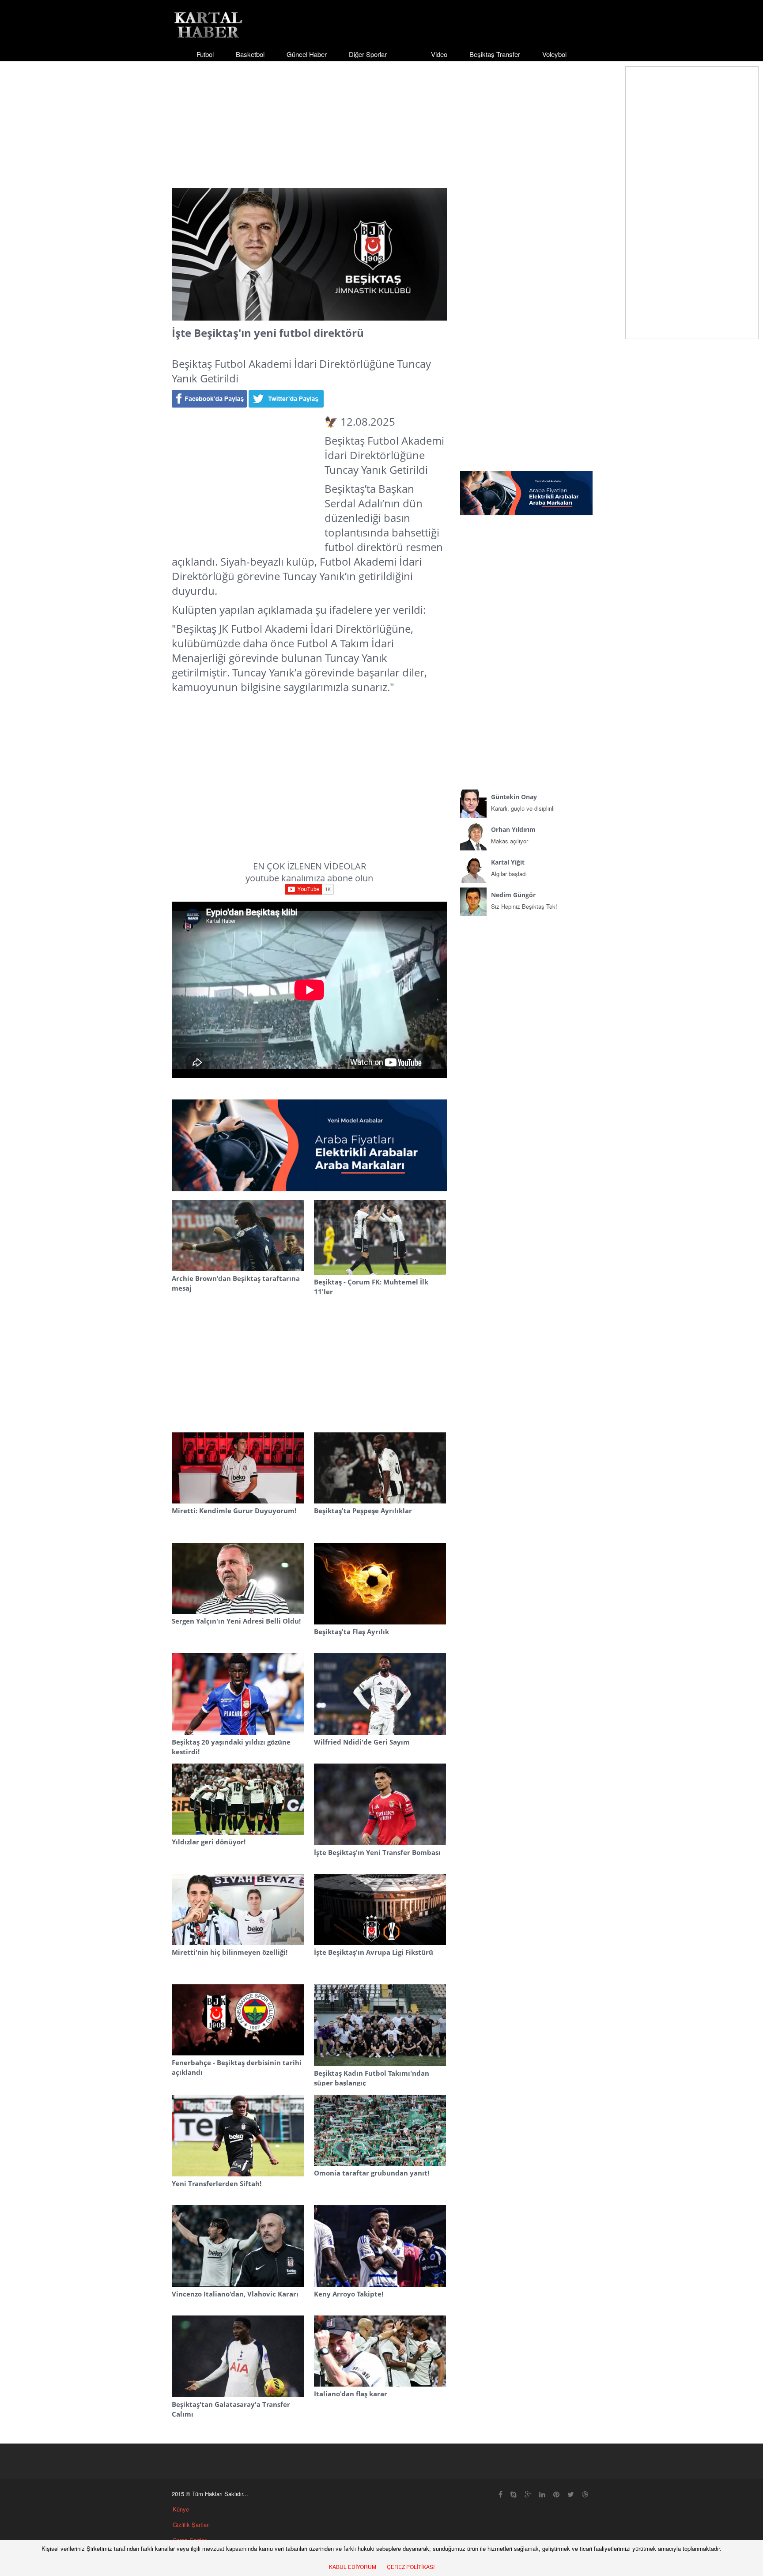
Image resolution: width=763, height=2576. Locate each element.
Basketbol (250, 54)
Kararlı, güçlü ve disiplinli (523, 803)
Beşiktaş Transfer (495, 54)
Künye (181, 2509)
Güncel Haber (307, 54)
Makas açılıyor (513, 835)
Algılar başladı (509, 868)
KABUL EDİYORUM (353, 2567)
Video (439, 54)
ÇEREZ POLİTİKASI (411, 2567)
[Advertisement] (381, 117)
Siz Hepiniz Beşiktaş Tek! (524, 901)
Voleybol (554, 54)
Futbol (205, 54)
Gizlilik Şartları (191, 2525)
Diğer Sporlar (368, 54)
